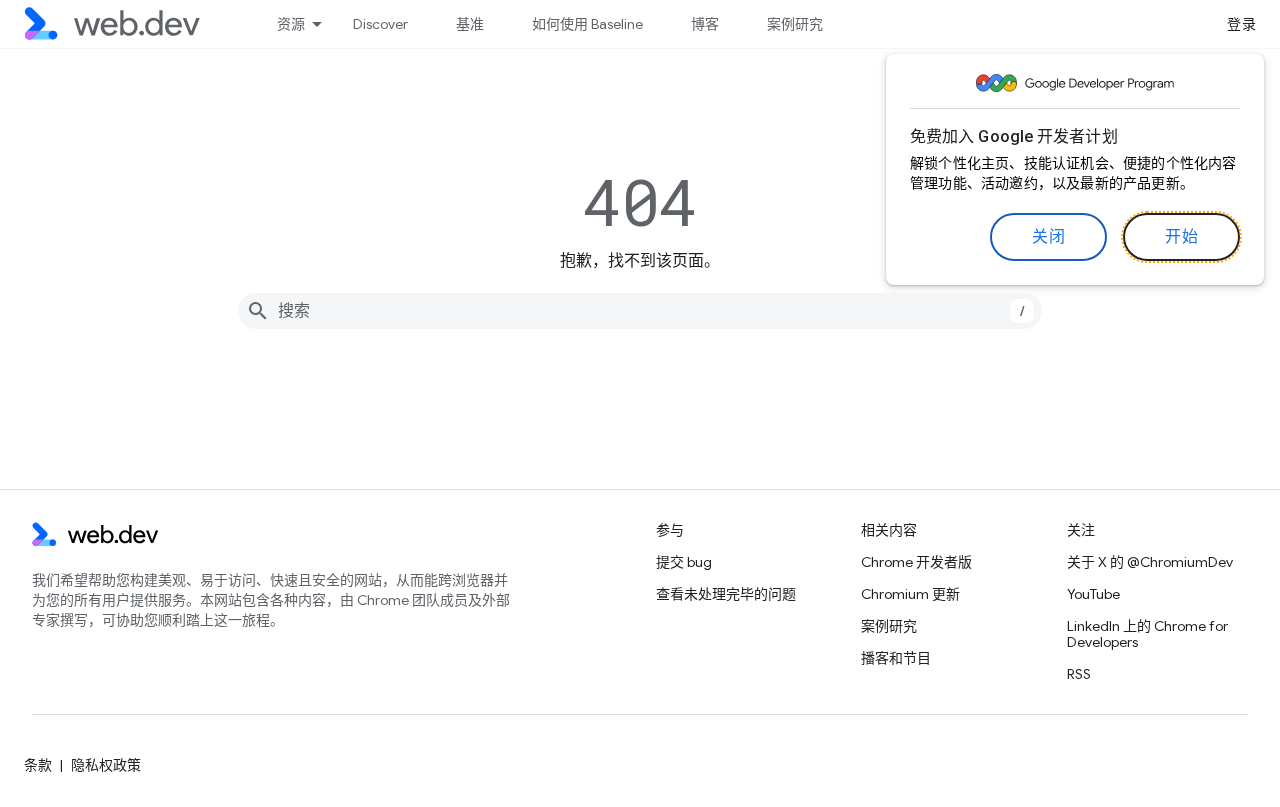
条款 (38, 765)
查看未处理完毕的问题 (726, 594)
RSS (1079, 674)
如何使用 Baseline (587, 24)
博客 (705, 24)
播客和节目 (896, 658)
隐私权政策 (106, 765)
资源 (291, 24)
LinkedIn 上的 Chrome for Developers (1147, 634)
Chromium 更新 (910, 594)
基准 (470, 24)
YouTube (1093, 594)
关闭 (1048, 237)
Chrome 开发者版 (916, 562)
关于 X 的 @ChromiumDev (1150, 562)
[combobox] (640, 311)
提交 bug (684, 562)
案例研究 (795, 24)
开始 (1181, 237)
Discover (380, 24)
